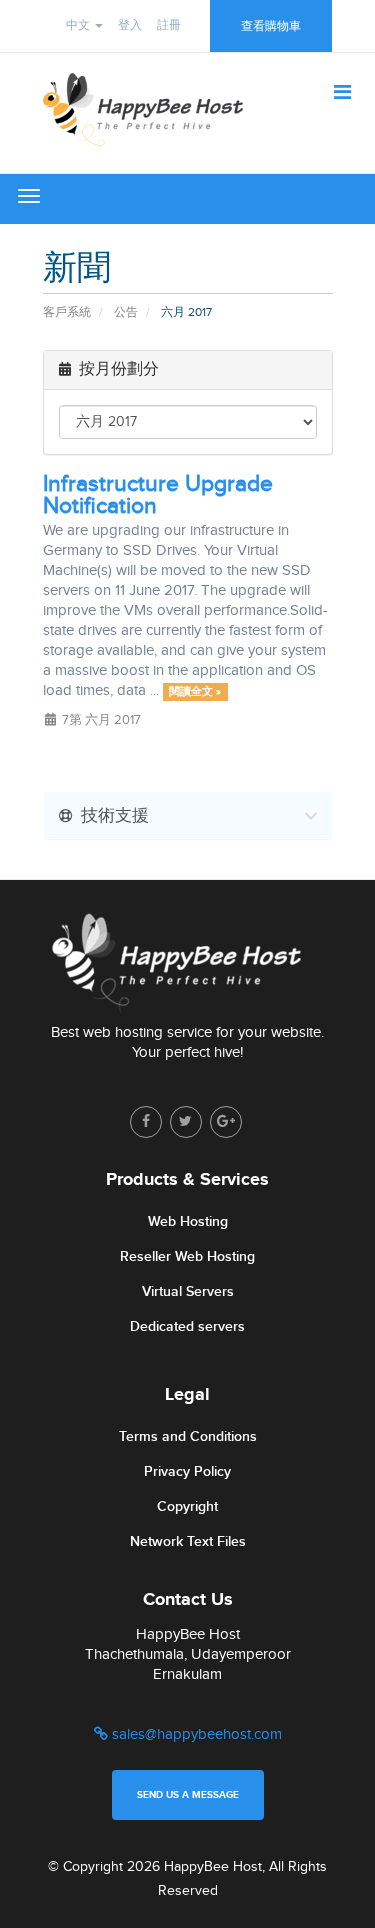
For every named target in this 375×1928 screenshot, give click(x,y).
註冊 (169, 25)
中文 (79, 25)
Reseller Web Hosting (187, 1256)
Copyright (187, 1506)
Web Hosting (188, 1221)
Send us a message (188, 1795)
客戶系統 (67, 312)
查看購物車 (271, 26)
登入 (130, 25)
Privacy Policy (187, 1471)
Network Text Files (188, 1541)
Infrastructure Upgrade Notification (158, 495)
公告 (126, 312)
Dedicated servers (187, 1326)
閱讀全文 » (195, 691)
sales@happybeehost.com (195, 1734)
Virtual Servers (188, 1291)
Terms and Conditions (188, 1436)
